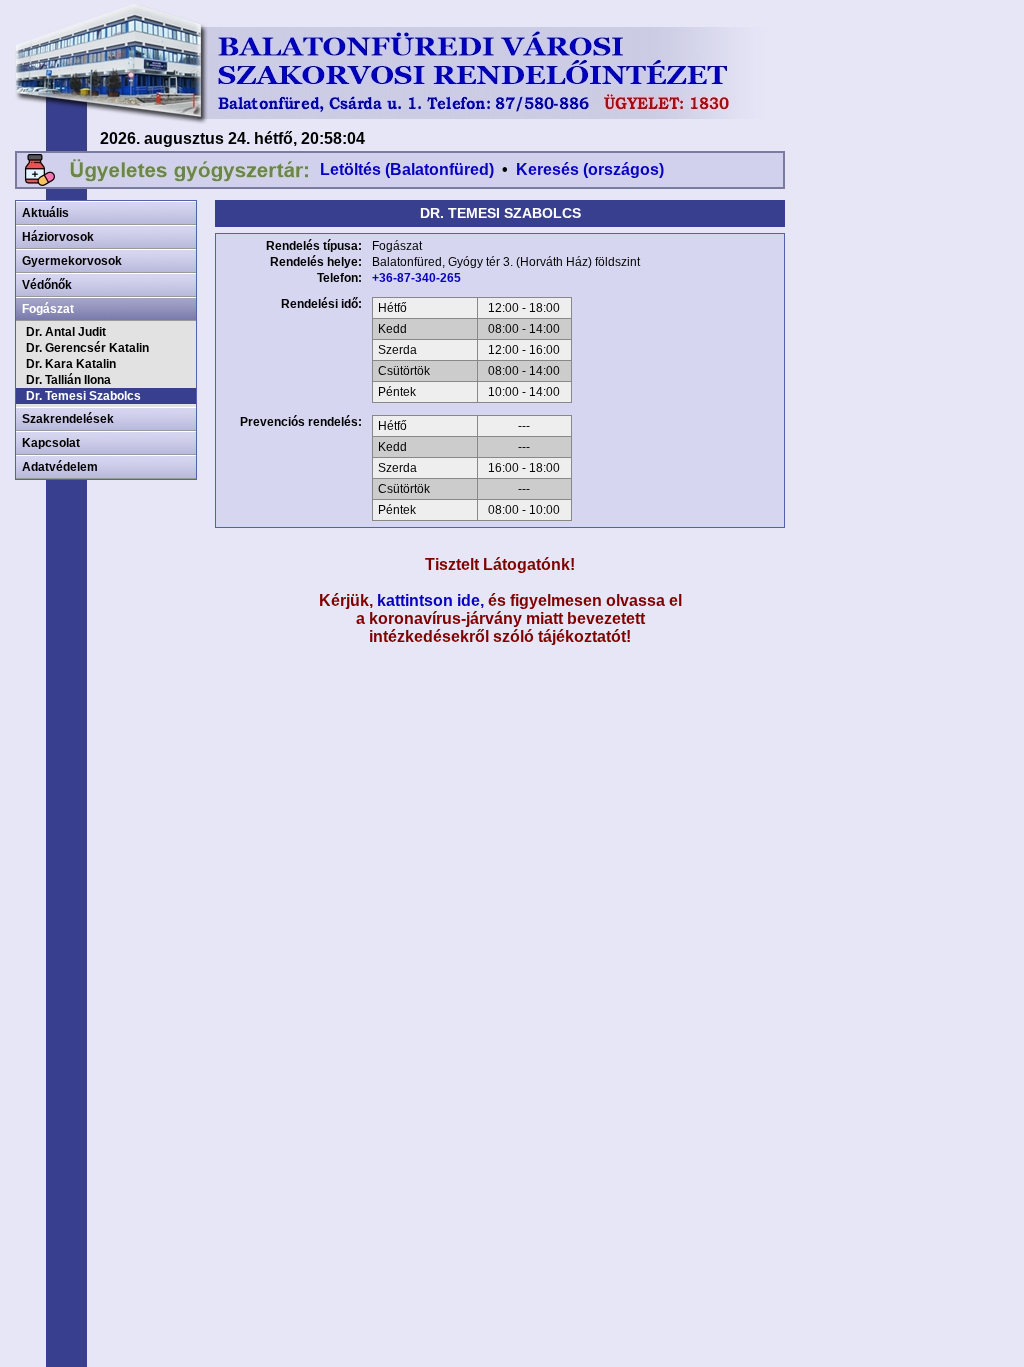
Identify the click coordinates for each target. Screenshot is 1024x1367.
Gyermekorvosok (72, 261)
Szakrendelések (68, 419)
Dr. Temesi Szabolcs (83, 396)
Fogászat (48, 309)
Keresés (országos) (590, 169)
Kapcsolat (51, 443)
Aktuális (45, 213)
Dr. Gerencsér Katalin (87, 348)
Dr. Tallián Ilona (68, 380)
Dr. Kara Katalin (71, 364)
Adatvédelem (60, 467)
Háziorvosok (58, 237)
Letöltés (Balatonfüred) (407, 169)
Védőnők (47, 285)
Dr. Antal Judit (66, 332)
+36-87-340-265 (416, 278)
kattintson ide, (430, 600)
